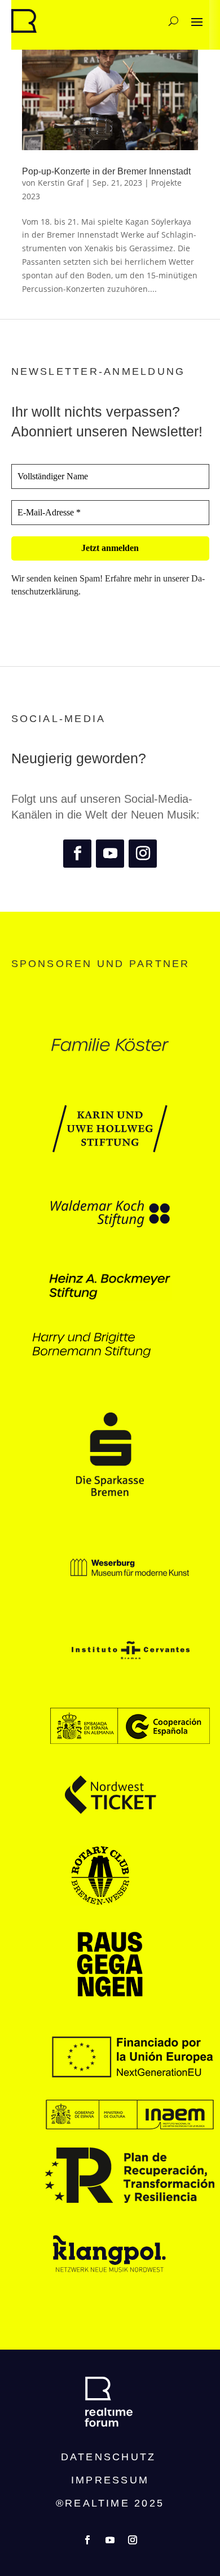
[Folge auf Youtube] (110, 854)
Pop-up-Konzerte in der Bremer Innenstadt (106, 171)
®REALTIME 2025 (110, 2503)
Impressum (110, 2480)
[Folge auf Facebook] (77, 854)
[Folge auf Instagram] (143, 854)
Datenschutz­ (109, 2457)
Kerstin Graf (61, 183)
